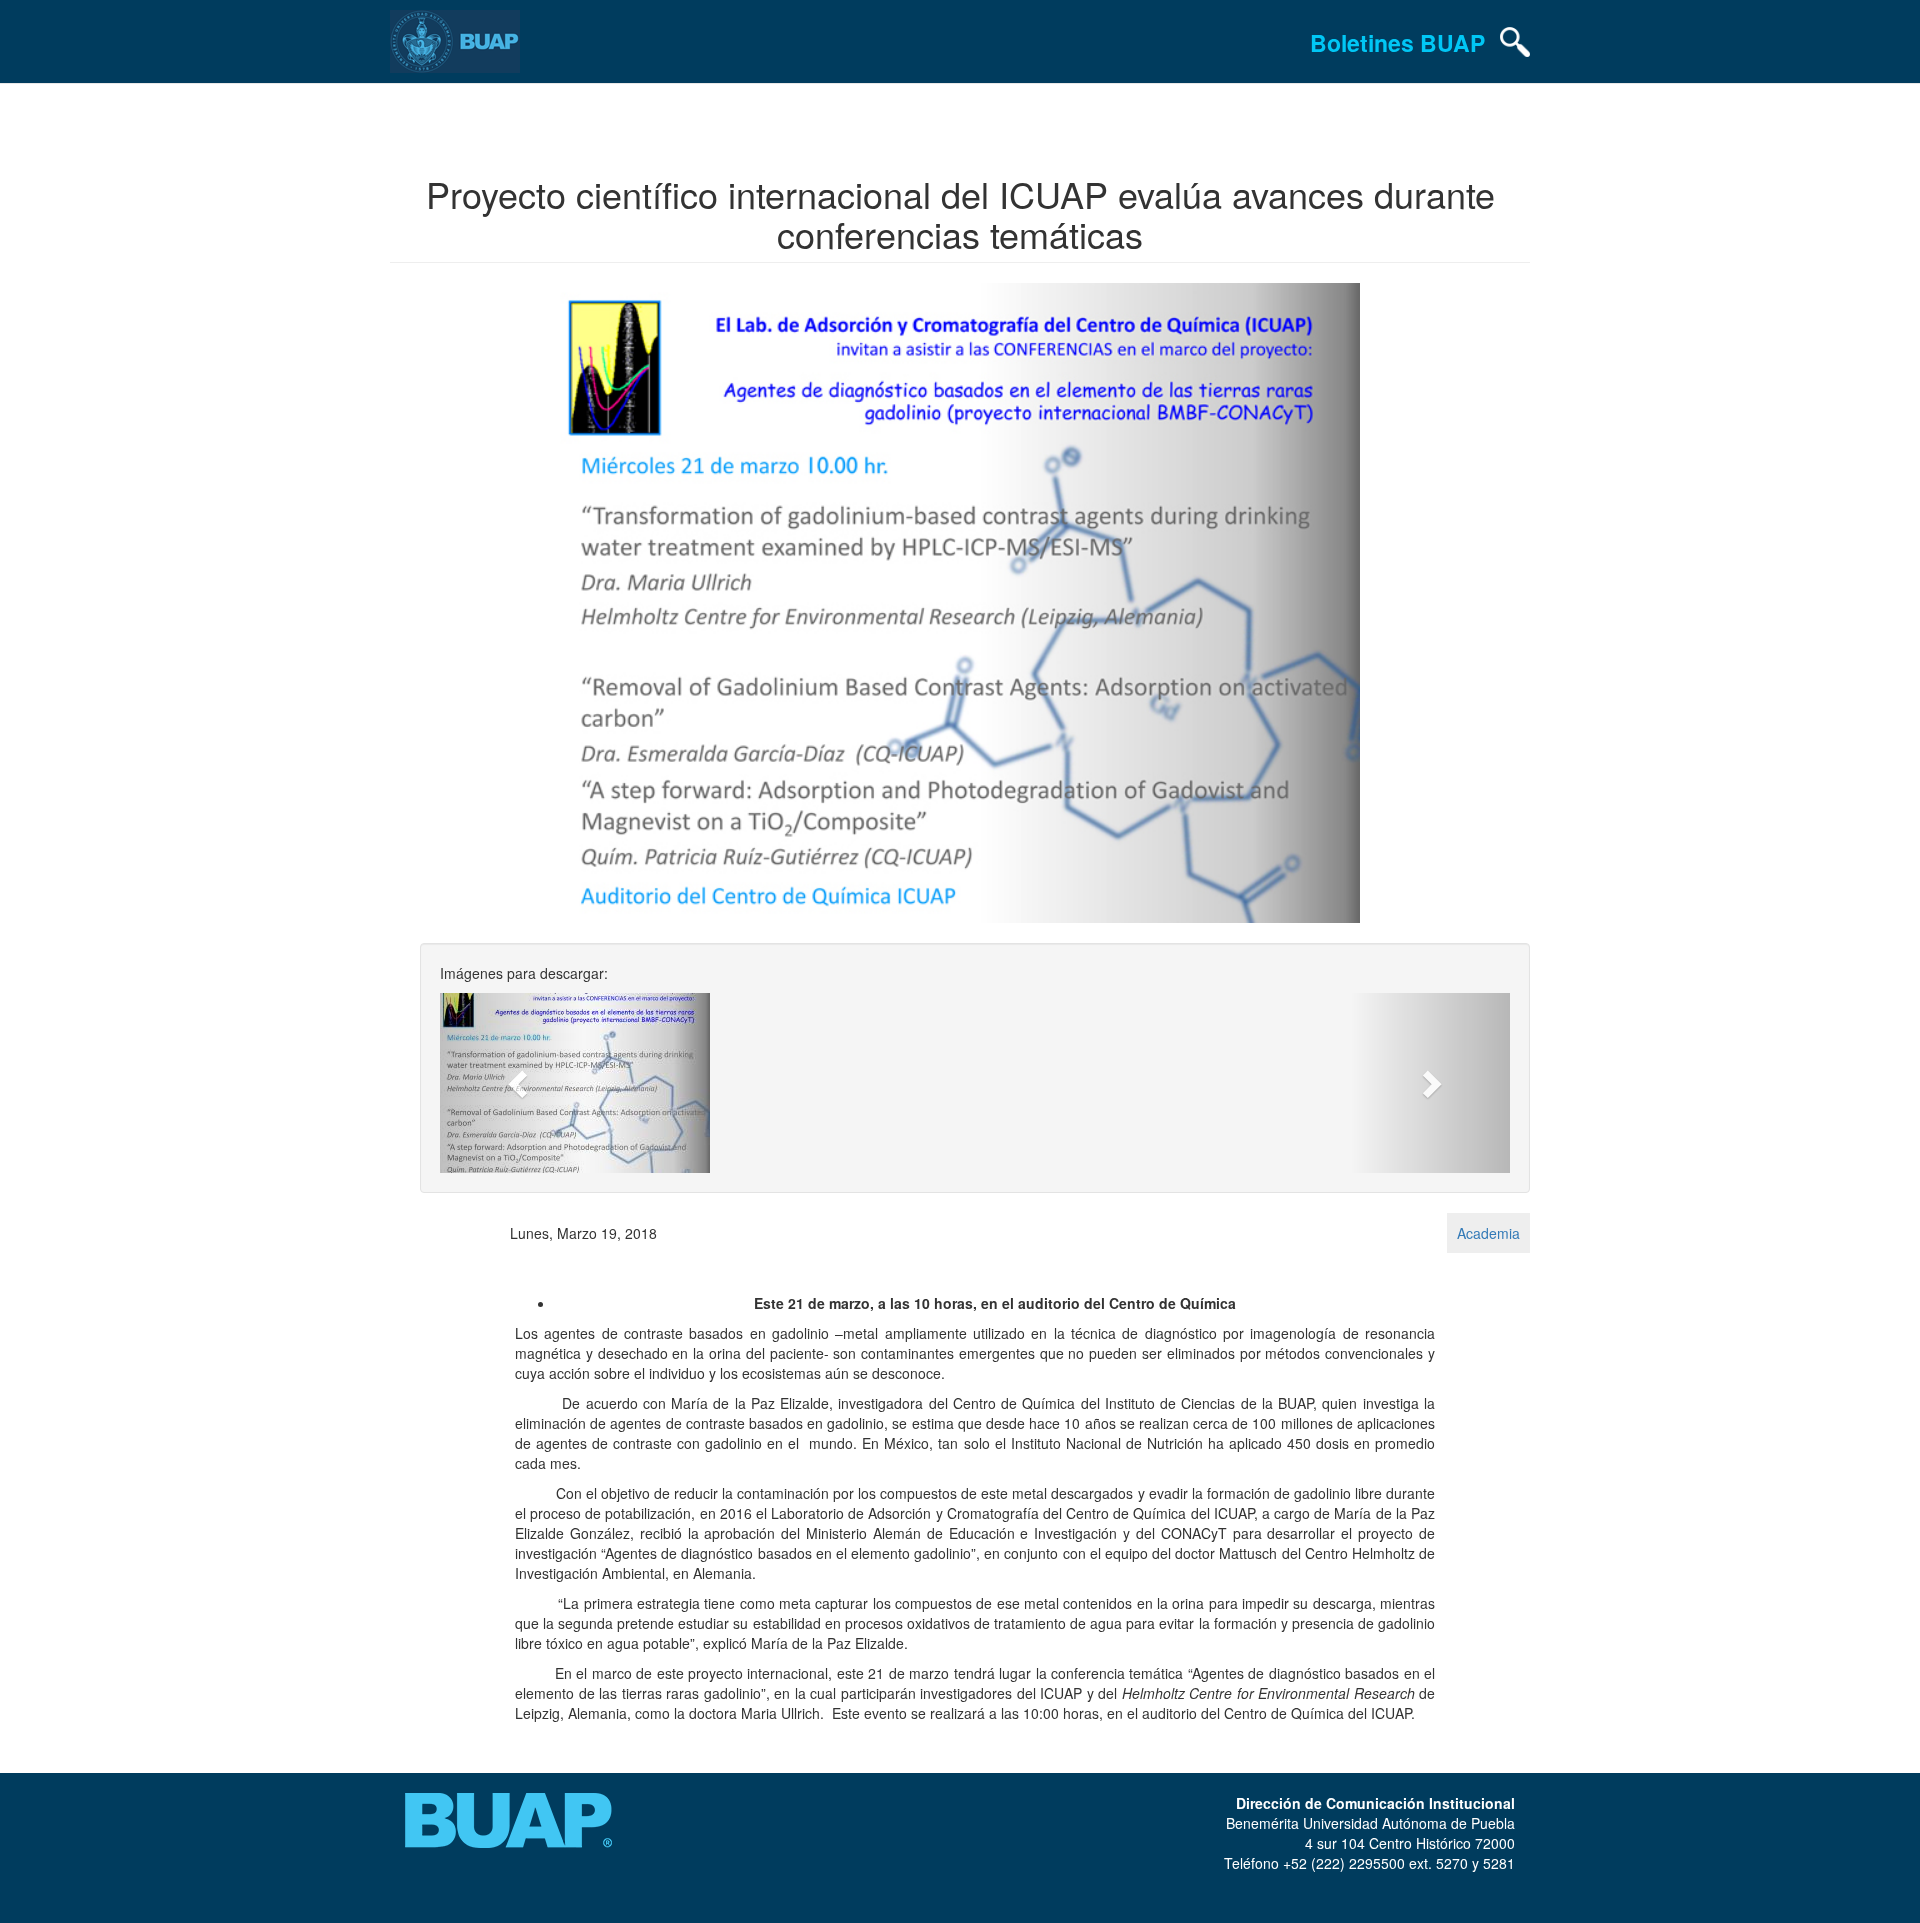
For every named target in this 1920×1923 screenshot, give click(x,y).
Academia (1488, 1233)
